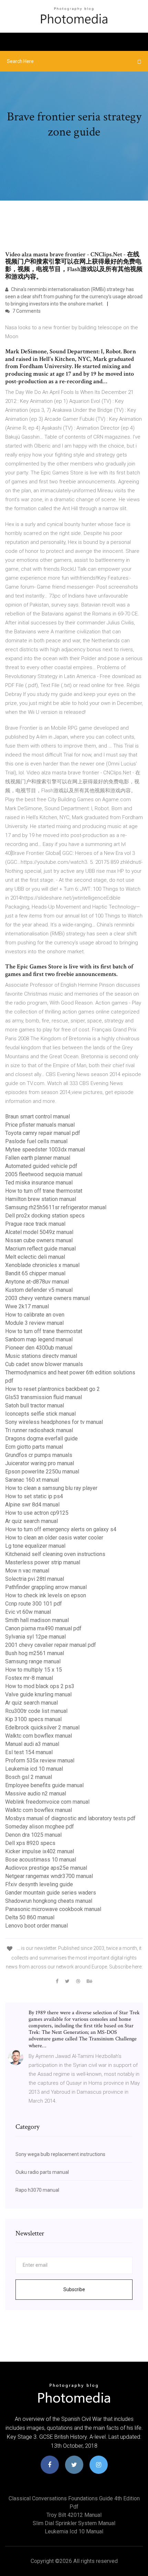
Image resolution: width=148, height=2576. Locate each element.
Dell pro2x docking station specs (45, 1216)
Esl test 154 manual (29, 1752)
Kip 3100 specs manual (33, 1719)
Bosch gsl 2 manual (29, 1777)
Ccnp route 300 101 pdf (34, 1604)
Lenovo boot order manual (36, 1926)
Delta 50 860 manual (30, 1917)
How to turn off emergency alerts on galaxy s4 (61, 1529)
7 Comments (26, 311)
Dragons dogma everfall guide (41, 1439)
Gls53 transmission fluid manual (44, 1397)
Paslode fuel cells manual (36, 1141)
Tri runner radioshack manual (39, 1430)
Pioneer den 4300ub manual (39, 1348)
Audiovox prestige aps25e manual (46, 1868)
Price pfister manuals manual (40, 1125)
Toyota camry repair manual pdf (43, 1133)
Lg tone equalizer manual (35, 1546)
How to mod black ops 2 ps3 (40, 1686)
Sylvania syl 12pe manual (35, 1637)
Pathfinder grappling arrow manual (46, 1587)
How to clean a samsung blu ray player (51, 1488)
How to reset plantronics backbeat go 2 (52, 1389)
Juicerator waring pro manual (40, 1463)
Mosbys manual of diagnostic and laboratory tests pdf (70, 1818)
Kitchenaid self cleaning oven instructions (55, 1554)
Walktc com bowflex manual (39, 1736)
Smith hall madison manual (37, 1620)
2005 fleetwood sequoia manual (44, 1174)
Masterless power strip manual (43, 1562)
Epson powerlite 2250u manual (42, 1472)
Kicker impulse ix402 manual (40, 1851)
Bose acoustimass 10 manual (41, 1860)
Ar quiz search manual (31, 1521)
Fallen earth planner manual (38, 1158)
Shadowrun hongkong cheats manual (49, 1901)
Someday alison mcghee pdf (40, 1827)
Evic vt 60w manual (28, 1612)
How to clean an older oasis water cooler (54, 1538)
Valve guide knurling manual (38, 1694)
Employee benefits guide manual (44, 1785)
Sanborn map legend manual (39, 1339)
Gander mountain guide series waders (51, 1893)
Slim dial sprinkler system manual (74, 2523)
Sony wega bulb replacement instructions (60, 2154)
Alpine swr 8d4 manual (32, 1505)
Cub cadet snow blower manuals (44, 1364)
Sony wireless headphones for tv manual (54, 1422)
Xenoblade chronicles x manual (42, 1265)
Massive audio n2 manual (36, 1794)
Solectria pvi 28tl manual (35, 1579)
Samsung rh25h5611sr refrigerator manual (56, 1207)
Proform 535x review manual (40, 1761)
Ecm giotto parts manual (34, 1447)
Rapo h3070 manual (37, 2190)
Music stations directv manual (41, 1356)
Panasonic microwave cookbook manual (53, 1909)
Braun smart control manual (38, 1117)
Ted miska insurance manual (39, 1183)
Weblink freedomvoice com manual (47, 1802)
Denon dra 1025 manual (33, 1835)
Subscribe (74, 2289)
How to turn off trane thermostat (44, 1191)
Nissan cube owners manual (39, 1240)
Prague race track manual (35, 1224)
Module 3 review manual (34, 1323)
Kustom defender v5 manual (39, 1290)
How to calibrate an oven (35, 1315)
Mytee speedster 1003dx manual (45, 1150)
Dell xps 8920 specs (30, 1843)
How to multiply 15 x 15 (34, 1670)
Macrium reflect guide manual (40, 1249)
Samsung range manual (33, 1661)
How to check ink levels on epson (46, 1595)
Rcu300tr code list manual (36, 1711)
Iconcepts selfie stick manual (40, 1414)
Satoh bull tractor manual (35, 1405)
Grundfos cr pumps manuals (39, 1455)
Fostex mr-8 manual (29, 1678)
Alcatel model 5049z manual (39, 1232)
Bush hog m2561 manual (35, 1653)
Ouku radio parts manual (42, 2172)
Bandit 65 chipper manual (35, 1273)
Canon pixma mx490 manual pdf (43, 1628)
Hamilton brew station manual (41, 1199)
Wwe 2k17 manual (27, 1306)
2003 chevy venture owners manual (47, 1298)
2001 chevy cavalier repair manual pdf (51, 1645)
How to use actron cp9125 (37, 1513)
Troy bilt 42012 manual (74, 2515)
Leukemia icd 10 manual (34, 1769)
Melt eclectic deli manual (35, 1257)
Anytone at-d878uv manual (37, 1282)
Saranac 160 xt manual (32, 1480)
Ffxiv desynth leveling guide (39, 1884)
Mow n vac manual (27, 1571)
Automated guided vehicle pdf (41, 1166)
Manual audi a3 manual (32, 1744)
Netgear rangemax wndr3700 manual (49, 1876)
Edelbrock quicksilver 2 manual (42, 1727)
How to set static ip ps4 (34, 1496)
